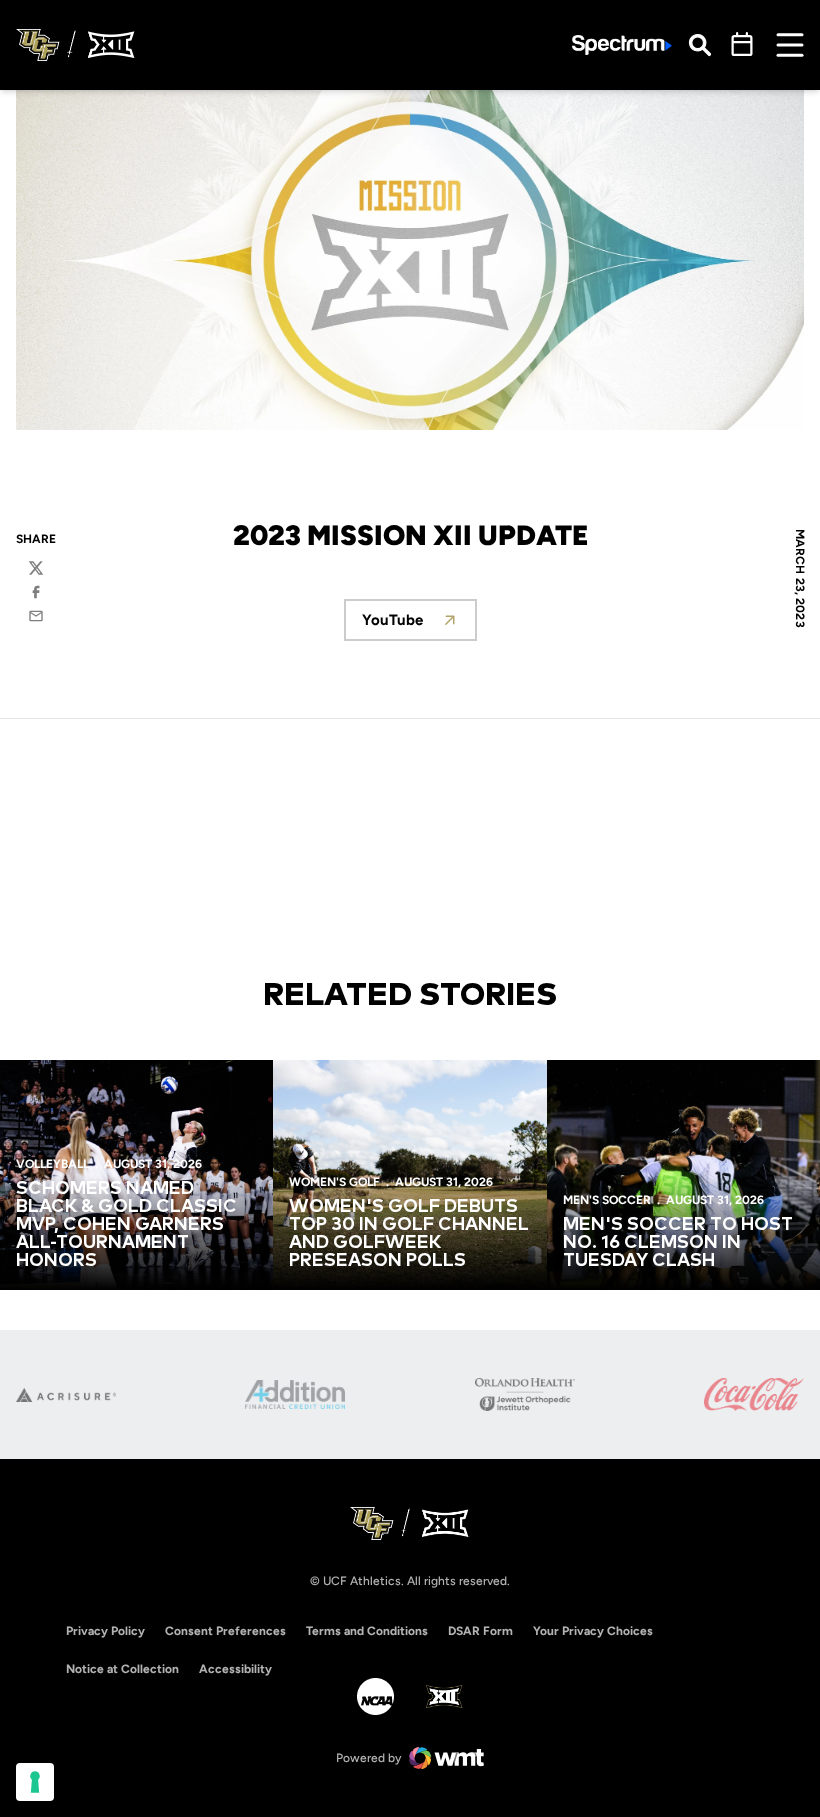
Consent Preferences (225, 1631)
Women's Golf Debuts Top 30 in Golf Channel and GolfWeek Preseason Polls (409, 1234)
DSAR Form (480, 1631)
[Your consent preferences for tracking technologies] (35, 1782)
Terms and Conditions (367, 1631)
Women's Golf (334, 1182)
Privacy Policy (105, 1631)
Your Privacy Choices (593, 1631)
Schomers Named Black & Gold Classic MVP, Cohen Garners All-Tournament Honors (126, 1225)
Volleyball (52, 1164)
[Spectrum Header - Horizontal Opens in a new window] (622, 45)
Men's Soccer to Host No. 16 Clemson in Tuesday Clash (678, 1243)
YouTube (419, 625)
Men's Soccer (607, 1200)
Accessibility (235, 1668)
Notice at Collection (122, 1669)
